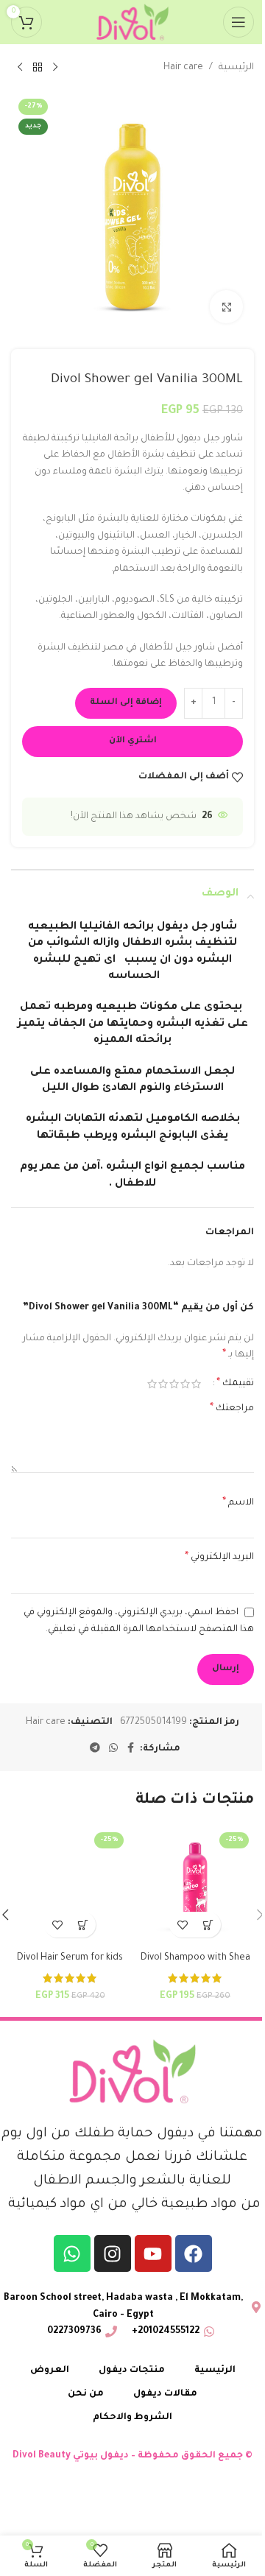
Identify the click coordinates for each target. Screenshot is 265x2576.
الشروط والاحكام (132, 2418)
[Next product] (20, 68)
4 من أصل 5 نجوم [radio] (163, 1384)
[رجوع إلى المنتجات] (38, 68)
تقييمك (235, 1384)
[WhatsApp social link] (113, 1749)
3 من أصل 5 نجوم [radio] (174, 1384)
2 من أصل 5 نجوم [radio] (185, 1384)
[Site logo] (132, 23)
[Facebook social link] (131, 1749)
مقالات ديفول (165, 2394)
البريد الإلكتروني (219, 1558)
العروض (50, 2371)
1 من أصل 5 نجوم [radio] (196, 1384)
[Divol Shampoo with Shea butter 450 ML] (195, 1886)
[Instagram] (113, 2253)
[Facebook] (194, 2253)
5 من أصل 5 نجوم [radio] (152, 1384)
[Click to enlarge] (226, 307)
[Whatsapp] (72, 2253)
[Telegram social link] (95, 1749)
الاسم (238, 1503)
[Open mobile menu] (239, 22)
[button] (208, 1925)
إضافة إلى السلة (126, 703)
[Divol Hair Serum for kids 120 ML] (70, 1886)
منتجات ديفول (132, 2371)
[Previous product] (55, 68)
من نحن (86, 2394)
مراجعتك (232, 1409)
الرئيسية (236, 68)
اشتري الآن (133, 741)
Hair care (183, 68)
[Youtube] (153, 2253)
